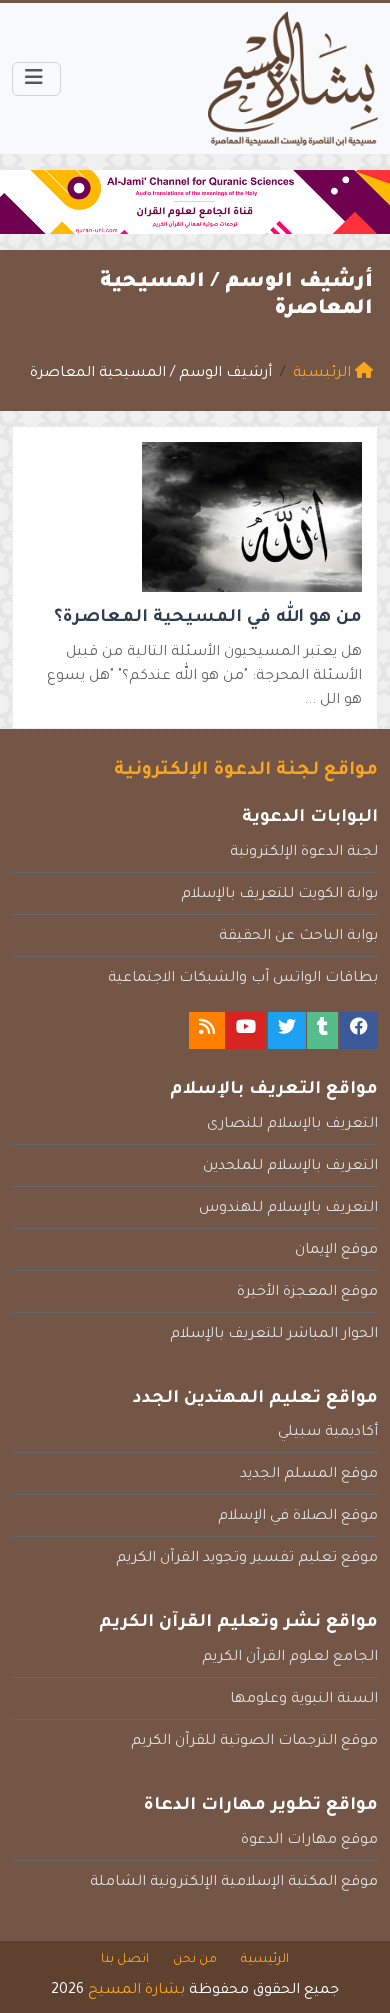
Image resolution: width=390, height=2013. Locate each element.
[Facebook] (359, 1030)
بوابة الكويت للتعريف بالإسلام (279, 895)
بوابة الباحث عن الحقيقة (298, 937)
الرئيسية (265, 1960)
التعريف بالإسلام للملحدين (290, 1167)
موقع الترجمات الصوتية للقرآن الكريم (254, 1742)
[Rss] (207, 1030)
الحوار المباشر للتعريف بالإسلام (274, 1335)
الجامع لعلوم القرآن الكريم (290, 1658)
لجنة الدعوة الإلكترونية (304, 853)
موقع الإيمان (336, 1251)
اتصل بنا (125, 1960)
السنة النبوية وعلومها (304, 1700)
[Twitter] (287, 1030)
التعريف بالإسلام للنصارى (292, 1125)
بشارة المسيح (136, 1991)
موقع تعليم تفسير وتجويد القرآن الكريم (247, 1559)
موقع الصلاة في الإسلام (298, 1517)
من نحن (195, 1960)
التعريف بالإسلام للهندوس (288, 1209)
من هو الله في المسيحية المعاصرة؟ (208, 618)
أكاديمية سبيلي (328, 1433)
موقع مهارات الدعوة (309, 1841)
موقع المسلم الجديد (309, 1475)
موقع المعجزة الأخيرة (307, 1293)
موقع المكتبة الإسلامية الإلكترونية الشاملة (234, 1883)
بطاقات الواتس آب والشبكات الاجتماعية (243, 979)
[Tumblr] (322, 1030)
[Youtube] (246, 1030)
